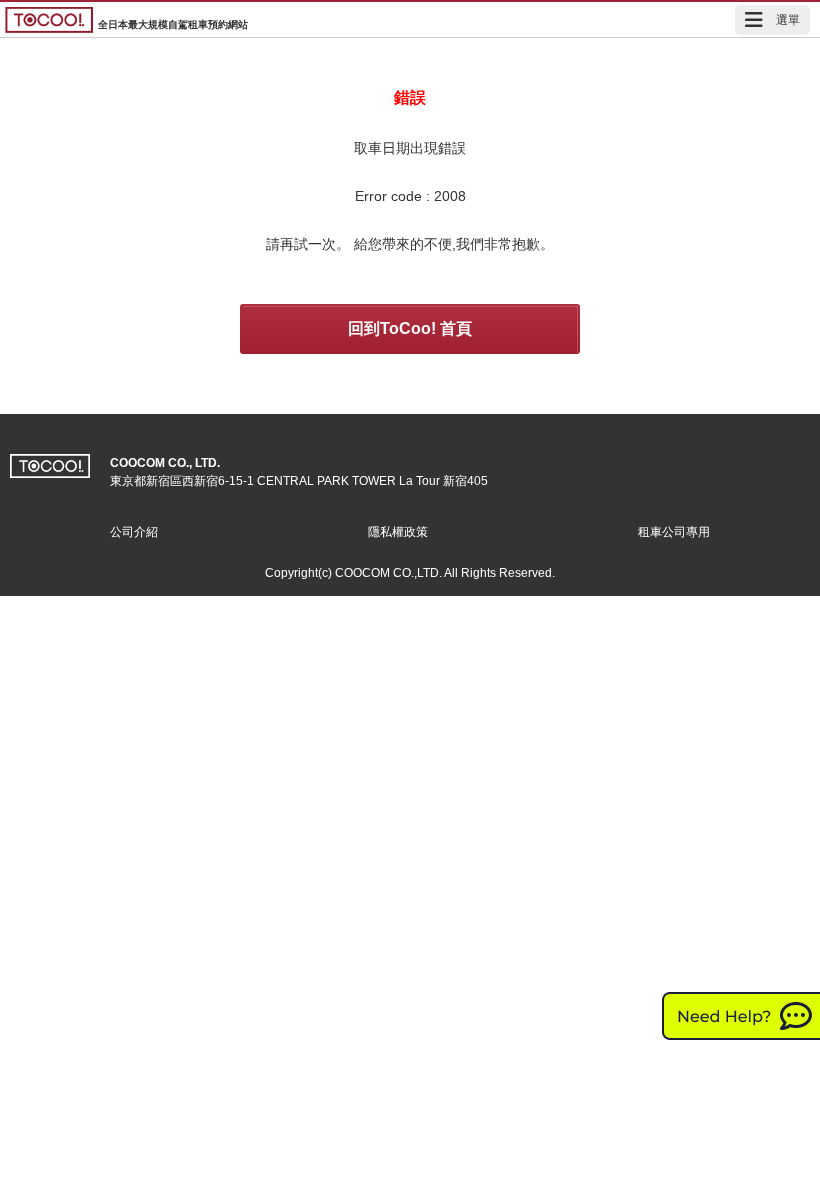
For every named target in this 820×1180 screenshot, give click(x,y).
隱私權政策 (398, 532)
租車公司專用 (674, 532)
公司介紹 (134, 532)
